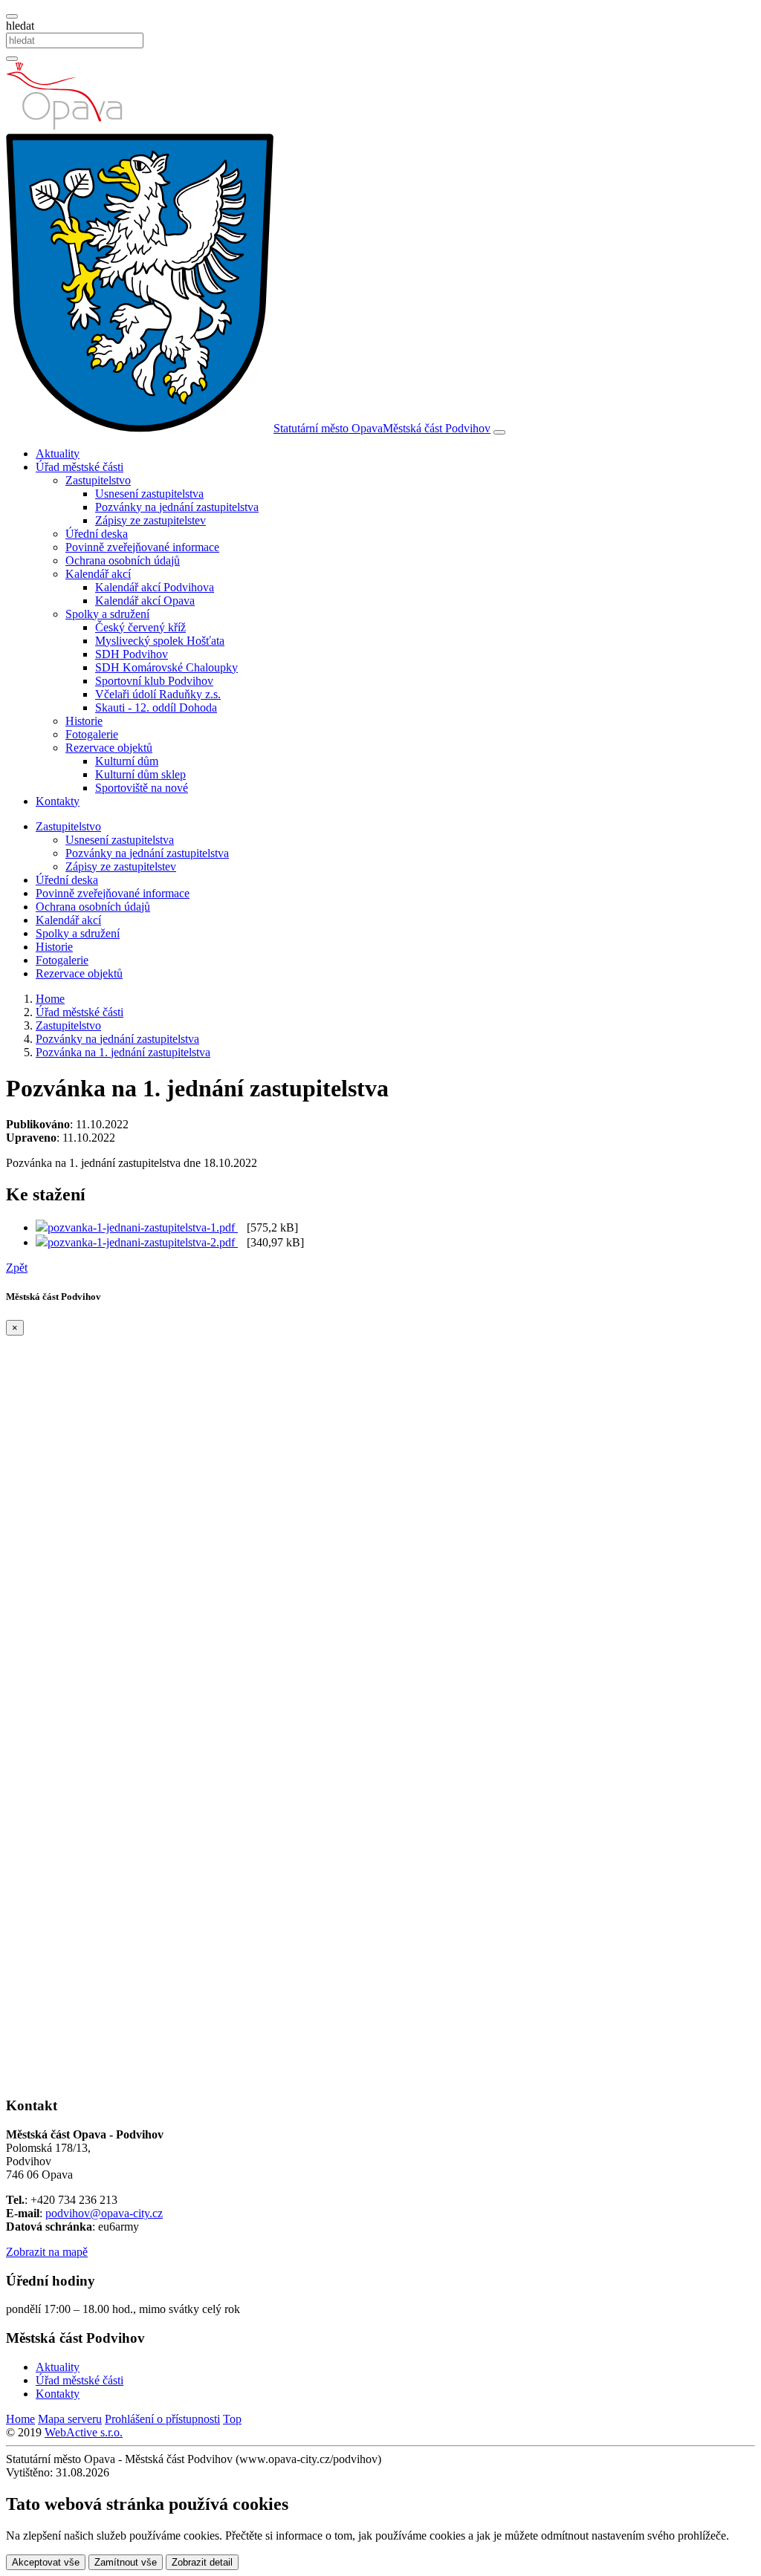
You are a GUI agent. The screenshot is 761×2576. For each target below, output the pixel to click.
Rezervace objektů (79, 973)
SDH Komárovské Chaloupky (166, 667)
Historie (84, 721)
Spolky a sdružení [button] (107, 614)
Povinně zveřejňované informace (142, 547)
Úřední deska (97, 534)
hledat (20, 26)
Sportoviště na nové (142, 788)
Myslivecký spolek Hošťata (160, 641)
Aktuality (58, 453)
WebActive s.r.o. (84, 2432)
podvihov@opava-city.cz (104, 2213)
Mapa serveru (70, 2419)
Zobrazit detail (202, 2562)
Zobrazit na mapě (47, 2252)
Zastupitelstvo (68, 826)
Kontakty (58, 801)
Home (20, 2419)
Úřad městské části (80, 2380)
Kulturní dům (127, 761)
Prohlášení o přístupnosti (162, 2419)
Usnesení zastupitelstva (149, 494)
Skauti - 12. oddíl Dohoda (156, 708)
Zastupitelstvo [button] (98, 480)
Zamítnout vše (126, 2562)
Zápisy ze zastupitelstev (150, 520)
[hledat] (12, 16)
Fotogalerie (92, 734)
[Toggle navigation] (499, 432)
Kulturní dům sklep (140, 774)
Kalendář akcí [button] (98, 574)
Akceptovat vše (46, 2562)
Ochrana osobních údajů (123, 560)
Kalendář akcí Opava (145, 601)
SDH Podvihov (132, 654)
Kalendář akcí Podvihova (155, 587)
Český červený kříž (140, 627)
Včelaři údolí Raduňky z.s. (158, 694)
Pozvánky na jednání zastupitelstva (177, 507)
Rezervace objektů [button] (109, 748)
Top (232, 2419)
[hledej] (12, 59)
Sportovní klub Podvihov (154, 681)
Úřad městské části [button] (80, 467)
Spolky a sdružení (78, 933)
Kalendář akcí (68, 920)
